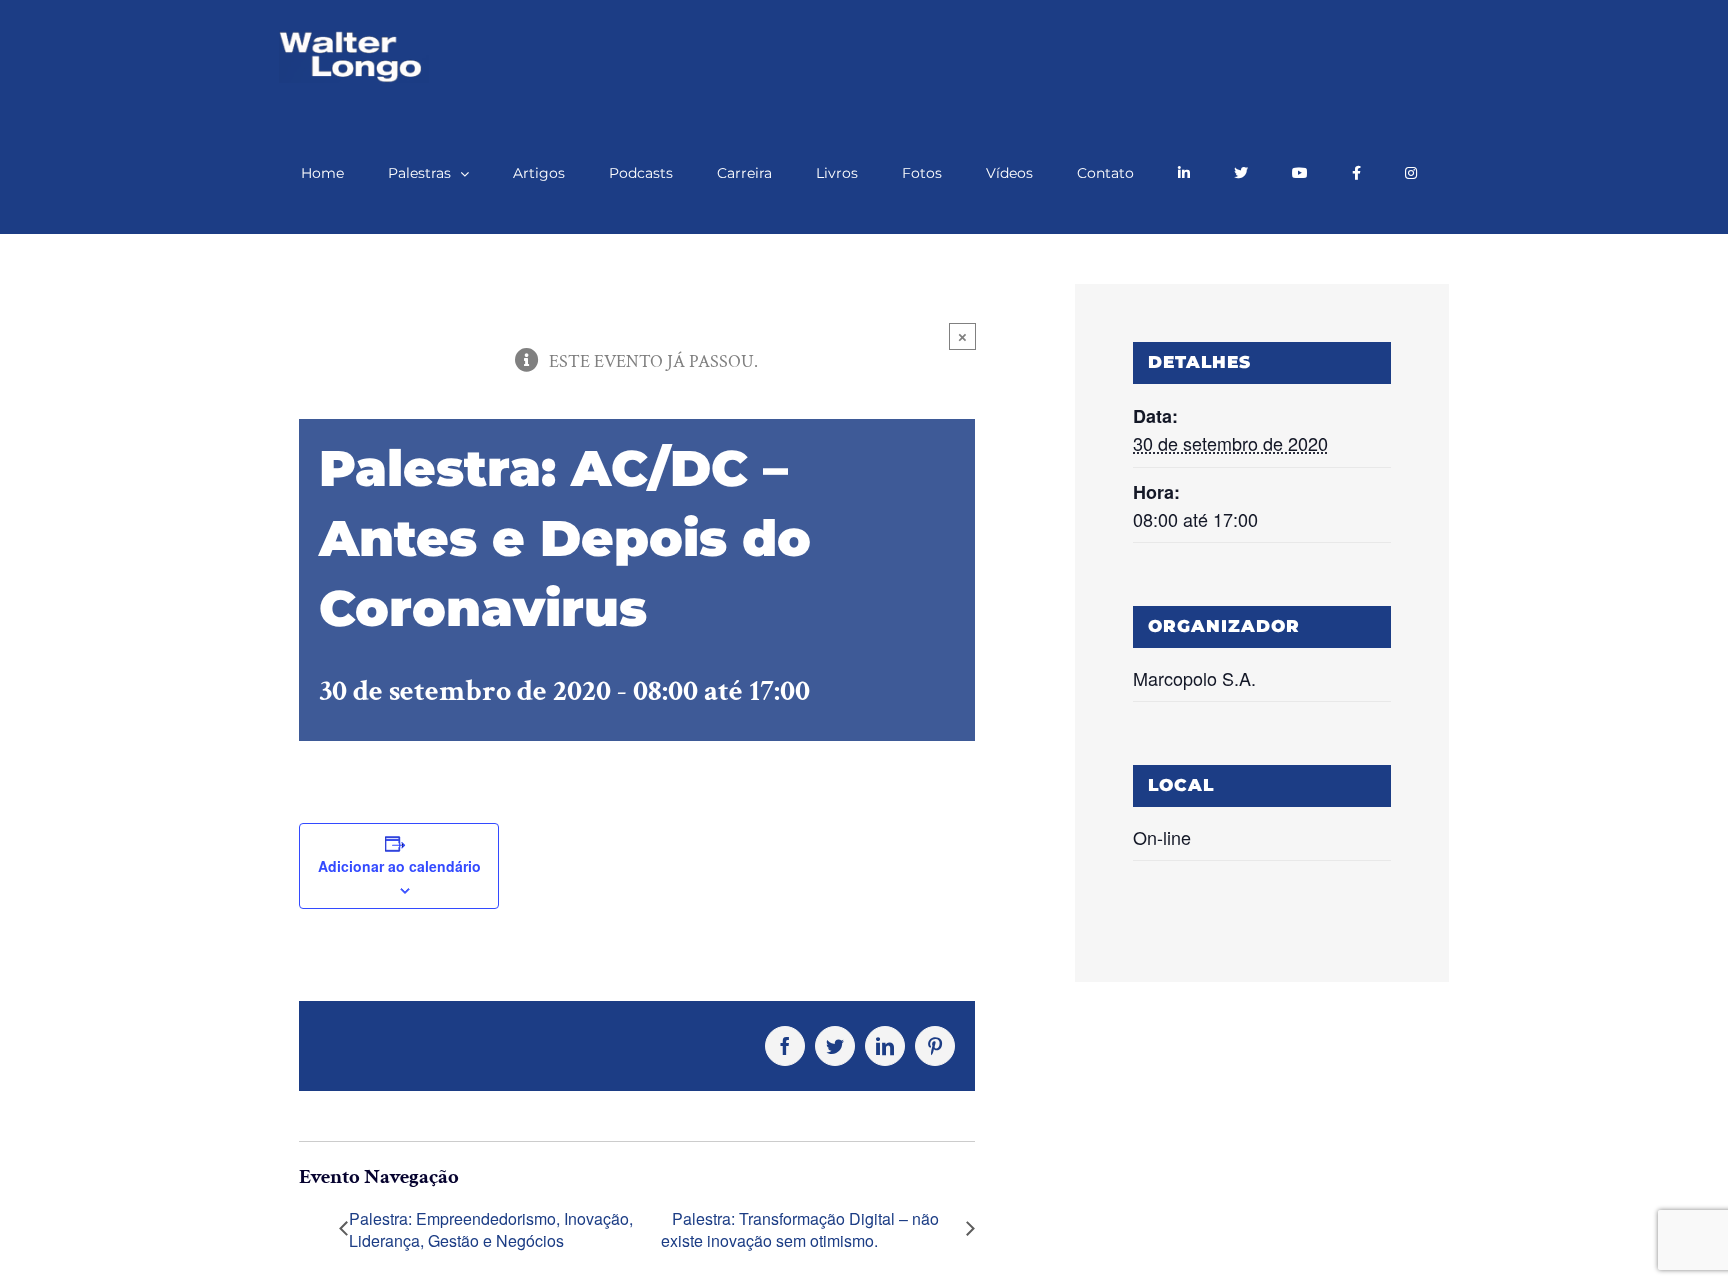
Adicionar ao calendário (399, 866)
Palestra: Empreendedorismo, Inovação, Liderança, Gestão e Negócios (491, 1230)
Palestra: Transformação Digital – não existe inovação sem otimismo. (800, 1230)
